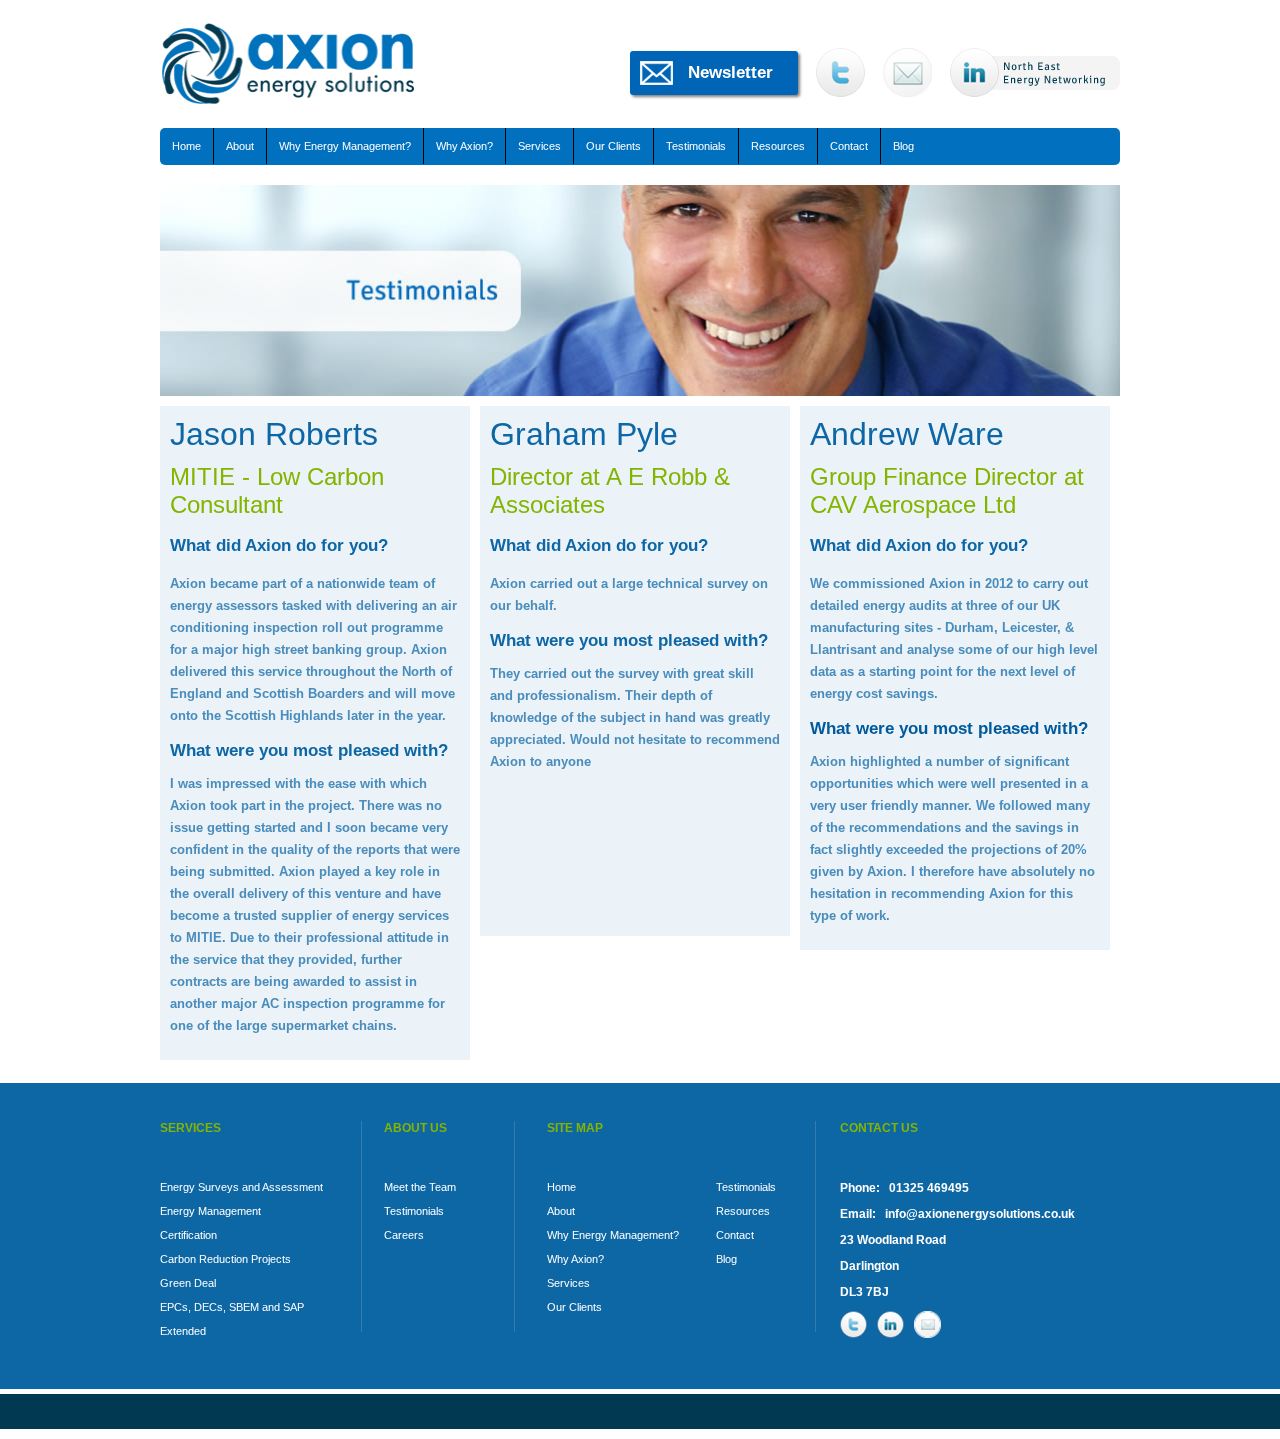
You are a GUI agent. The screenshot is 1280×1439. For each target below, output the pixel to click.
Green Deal (188, 1283)
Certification (188, 1235)
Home (186, 146)
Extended (183, 1331)
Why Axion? (464, 146)
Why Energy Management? (345, 146)
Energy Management (210, 1211)
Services (539, 146)
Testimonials (696, 146)
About (240, 146)
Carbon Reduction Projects (225, 1259)
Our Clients (613, 146)
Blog (903, 146)
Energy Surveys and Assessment (241, 1187)
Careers (404, 1235)
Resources (778, 146)
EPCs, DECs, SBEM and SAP (232, 1307)
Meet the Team (420, 1187)
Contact (849, 146)
